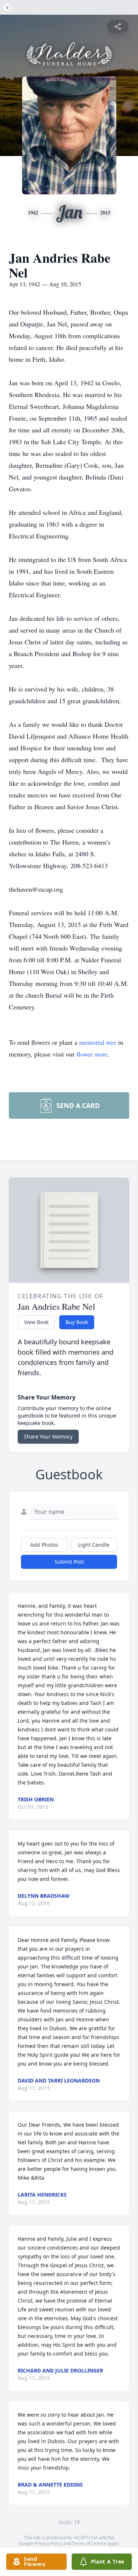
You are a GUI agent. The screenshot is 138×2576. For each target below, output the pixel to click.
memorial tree (98, 1042)
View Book (36, 1322)
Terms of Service (89, 2543)
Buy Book (77, 1322)
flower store (92, 1054)
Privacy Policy (48, 2543)
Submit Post (69, 1562)
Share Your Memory (48, 1436)
